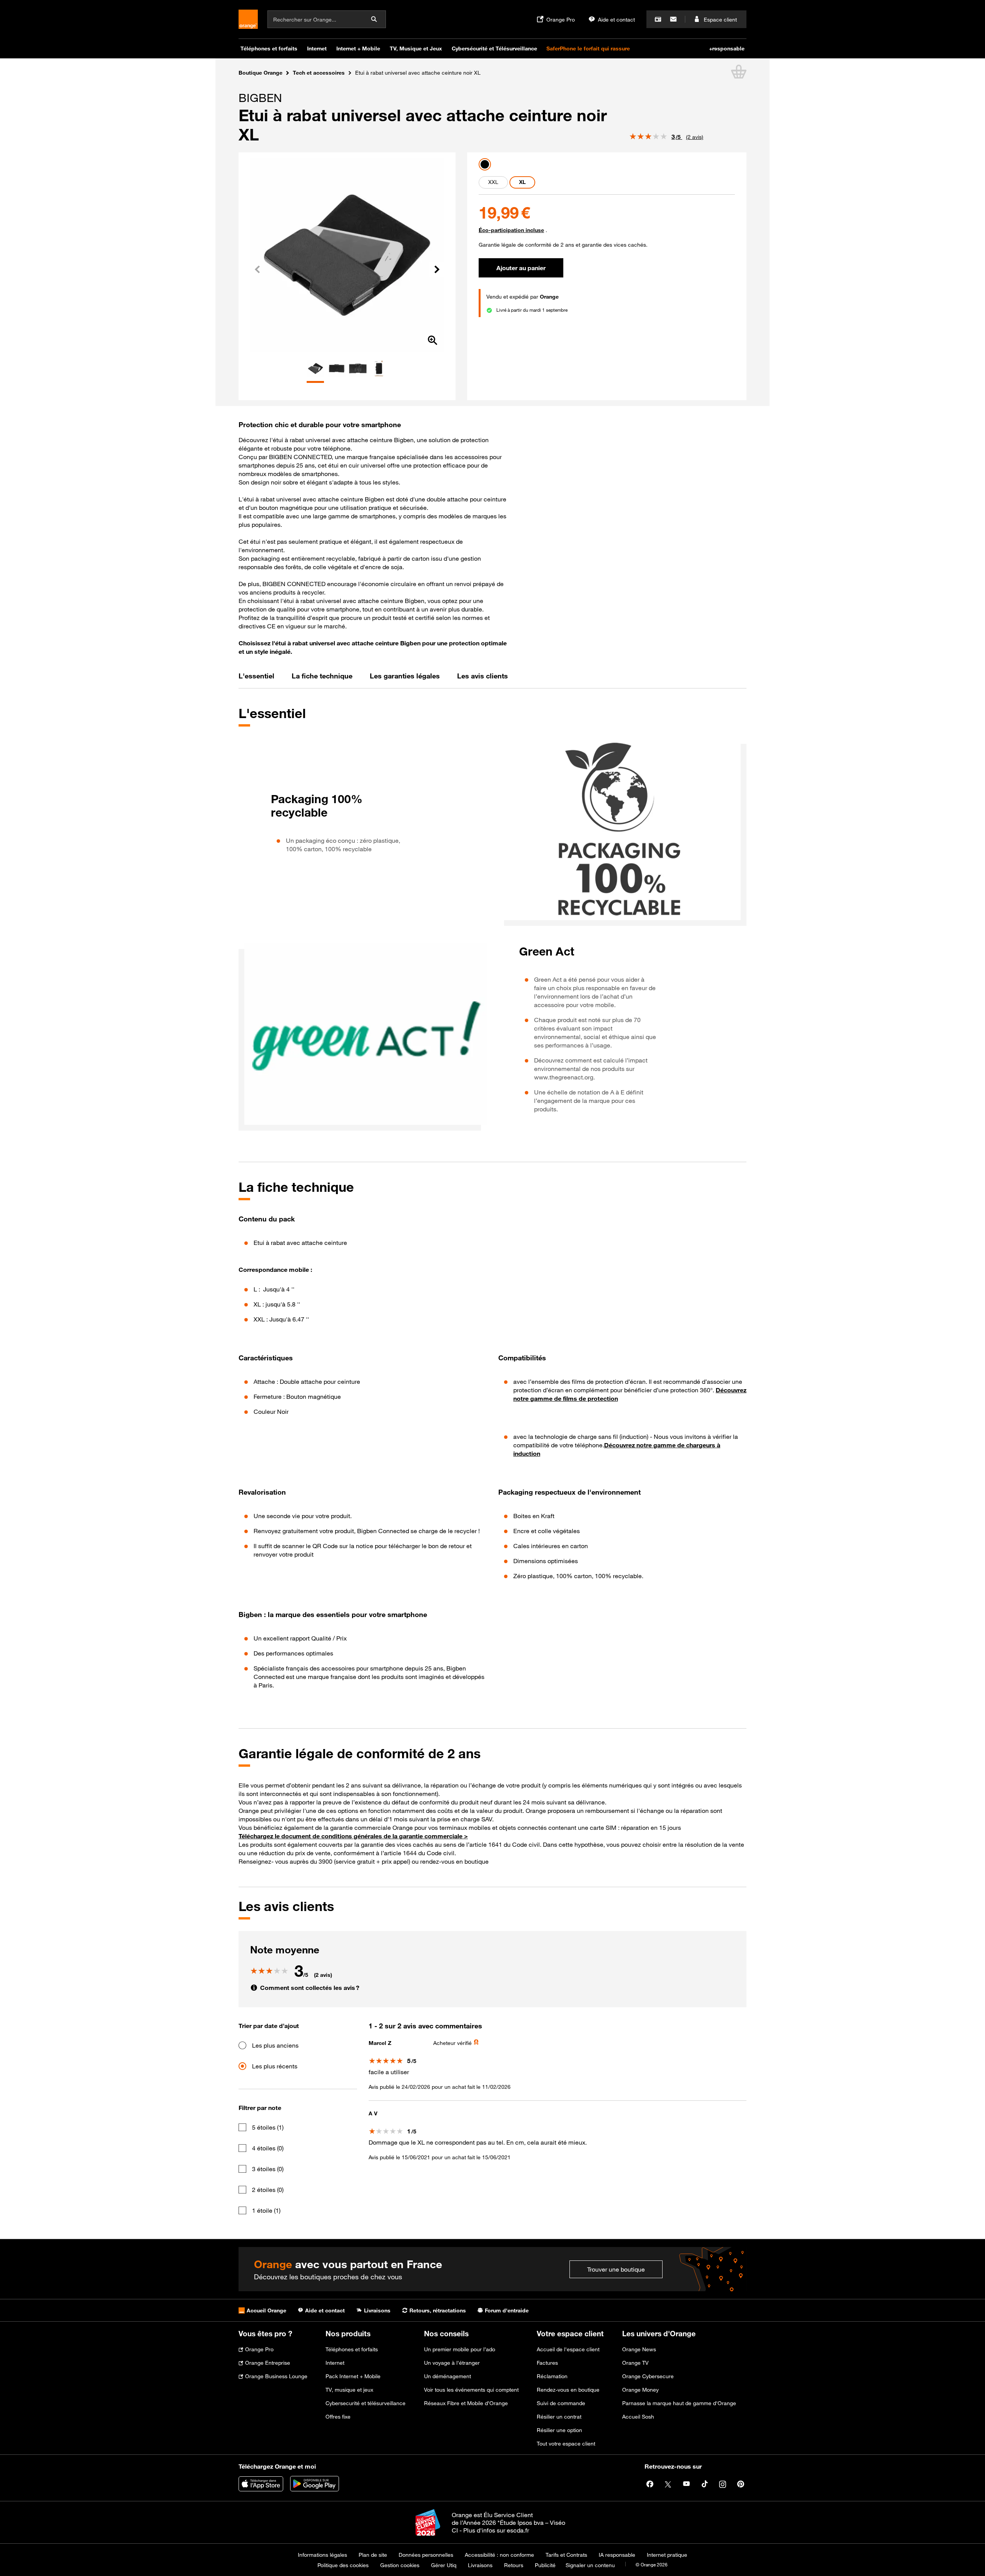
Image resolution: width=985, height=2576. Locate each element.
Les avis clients (482, 676)
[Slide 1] (315, 382)
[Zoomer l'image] (432, 341)
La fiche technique (322, 676)
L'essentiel (256, 676)
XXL (493, 182)
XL (522, 182)
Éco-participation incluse (511, 230)
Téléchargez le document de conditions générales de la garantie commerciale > (353, 1836)
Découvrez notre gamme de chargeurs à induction (617, 1449)
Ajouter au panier (521, 268)
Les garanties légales (405, 676)
